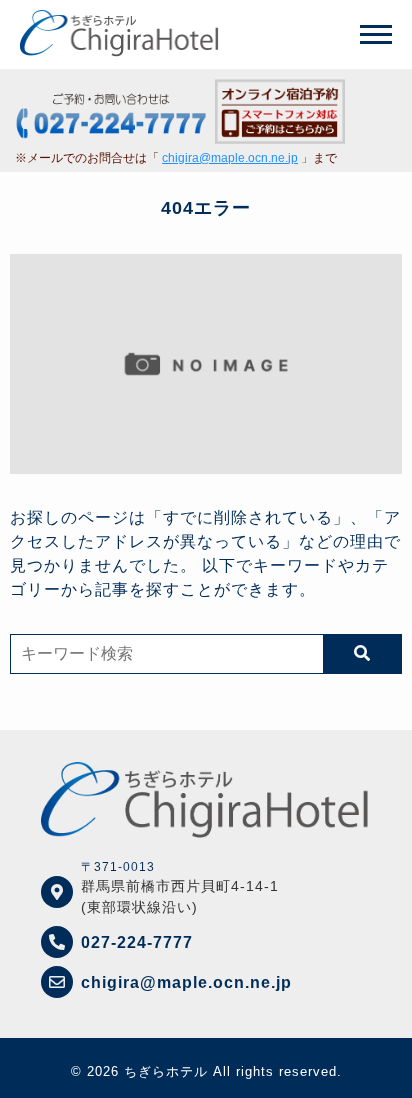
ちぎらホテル (166, 1071)
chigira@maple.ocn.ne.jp (230, 158)
